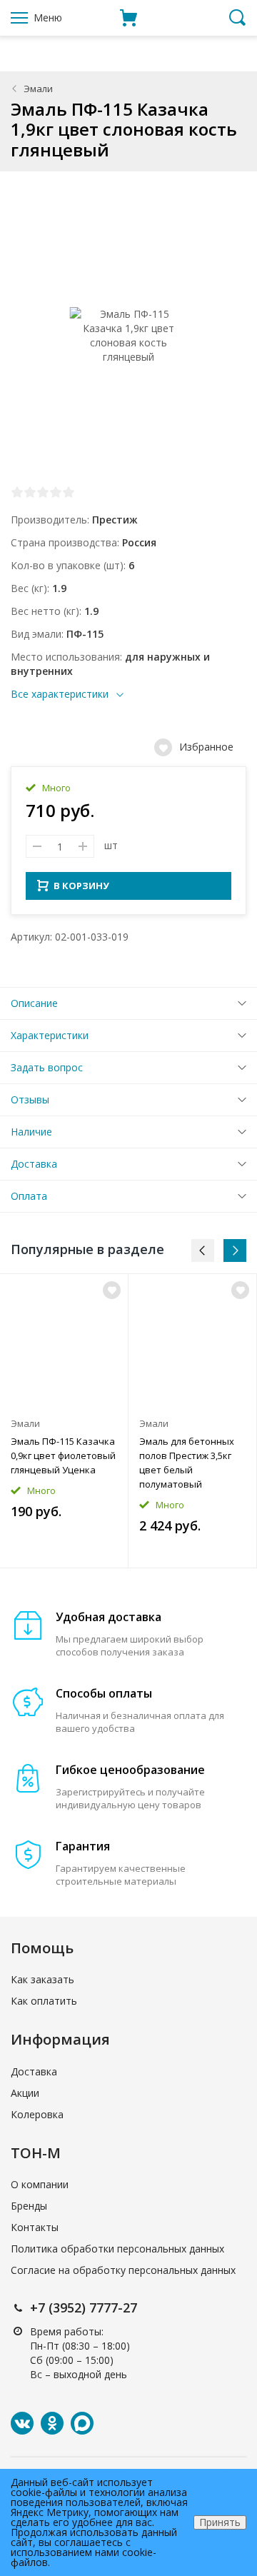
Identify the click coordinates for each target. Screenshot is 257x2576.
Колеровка (37, 2114)
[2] (30, 492)
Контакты (35, 2227)
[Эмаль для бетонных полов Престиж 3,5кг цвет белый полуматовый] (192, 1342)
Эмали (38, 89)
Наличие (31, 1132)
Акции (25, 2093)
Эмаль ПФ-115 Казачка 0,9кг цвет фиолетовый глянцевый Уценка (63, 1455)
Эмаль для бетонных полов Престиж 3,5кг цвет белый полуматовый (187, 1463)
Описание (34, 1003)
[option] (64, 1421)
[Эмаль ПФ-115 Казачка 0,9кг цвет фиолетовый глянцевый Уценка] (64, 1342)
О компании (40, 2184)
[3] (43, 492)
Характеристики (50, 1035)
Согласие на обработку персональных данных (123, 2270)
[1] (17, 492)
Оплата (29, 1196)
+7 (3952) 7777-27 (84, 2307)
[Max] (82, 2423)
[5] (69, 492)
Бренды (29, 2206)
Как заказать (42, 1979)
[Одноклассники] (52, 2423)
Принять (220, 2522)
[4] (56, 492)
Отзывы (30, 1099)
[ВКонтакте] (22, 2423)
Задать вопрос (47, 1067)
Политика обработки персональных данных (117, 2249)
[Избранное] (112, 1290)
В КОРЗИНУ (81, 886)
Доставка (34, 1164)
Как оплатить (44, 2001)
